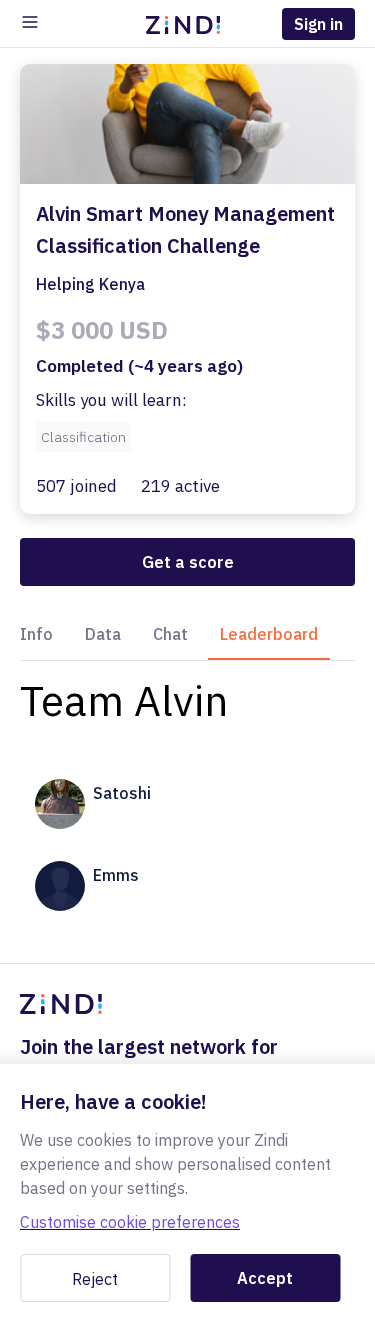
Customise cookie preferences (130, 1222)
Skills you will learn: (111, 400)
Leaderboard (269, 634)
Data (103, 634)
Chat (170, 634)
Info (36, 634)
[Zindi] (188, 24)
